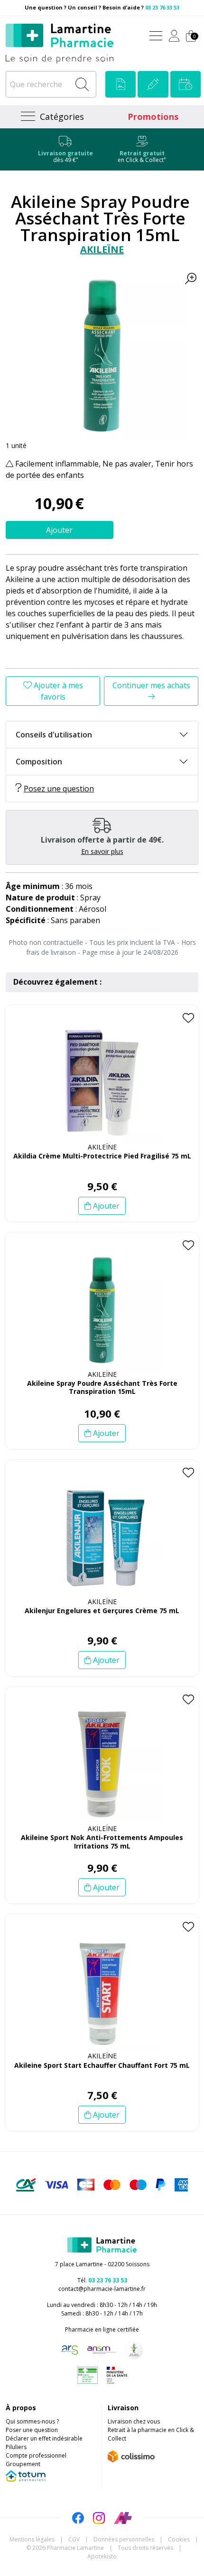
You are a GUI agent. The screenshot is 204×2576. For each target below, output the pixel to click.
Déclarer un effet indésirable (44, 2438)
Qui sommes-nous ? (32, 2421)
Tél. (102, 2280)
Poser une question (32, 2430)
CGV (74, 2539)
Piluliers (16, 2447)
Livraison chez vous (134, 2421)
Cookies (179, 2539)
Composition (39, 762)
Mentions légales (32, 2539)
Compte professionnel (36, 2455)
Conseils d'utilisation (54, 735)
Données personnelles (124, 2539)
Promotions (153, 117)
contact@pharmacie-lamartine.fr (102, 2289)
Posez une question (59, 789)
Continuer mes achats (151, 685)
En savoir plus (102, 851)
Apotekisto (102, 2556)
